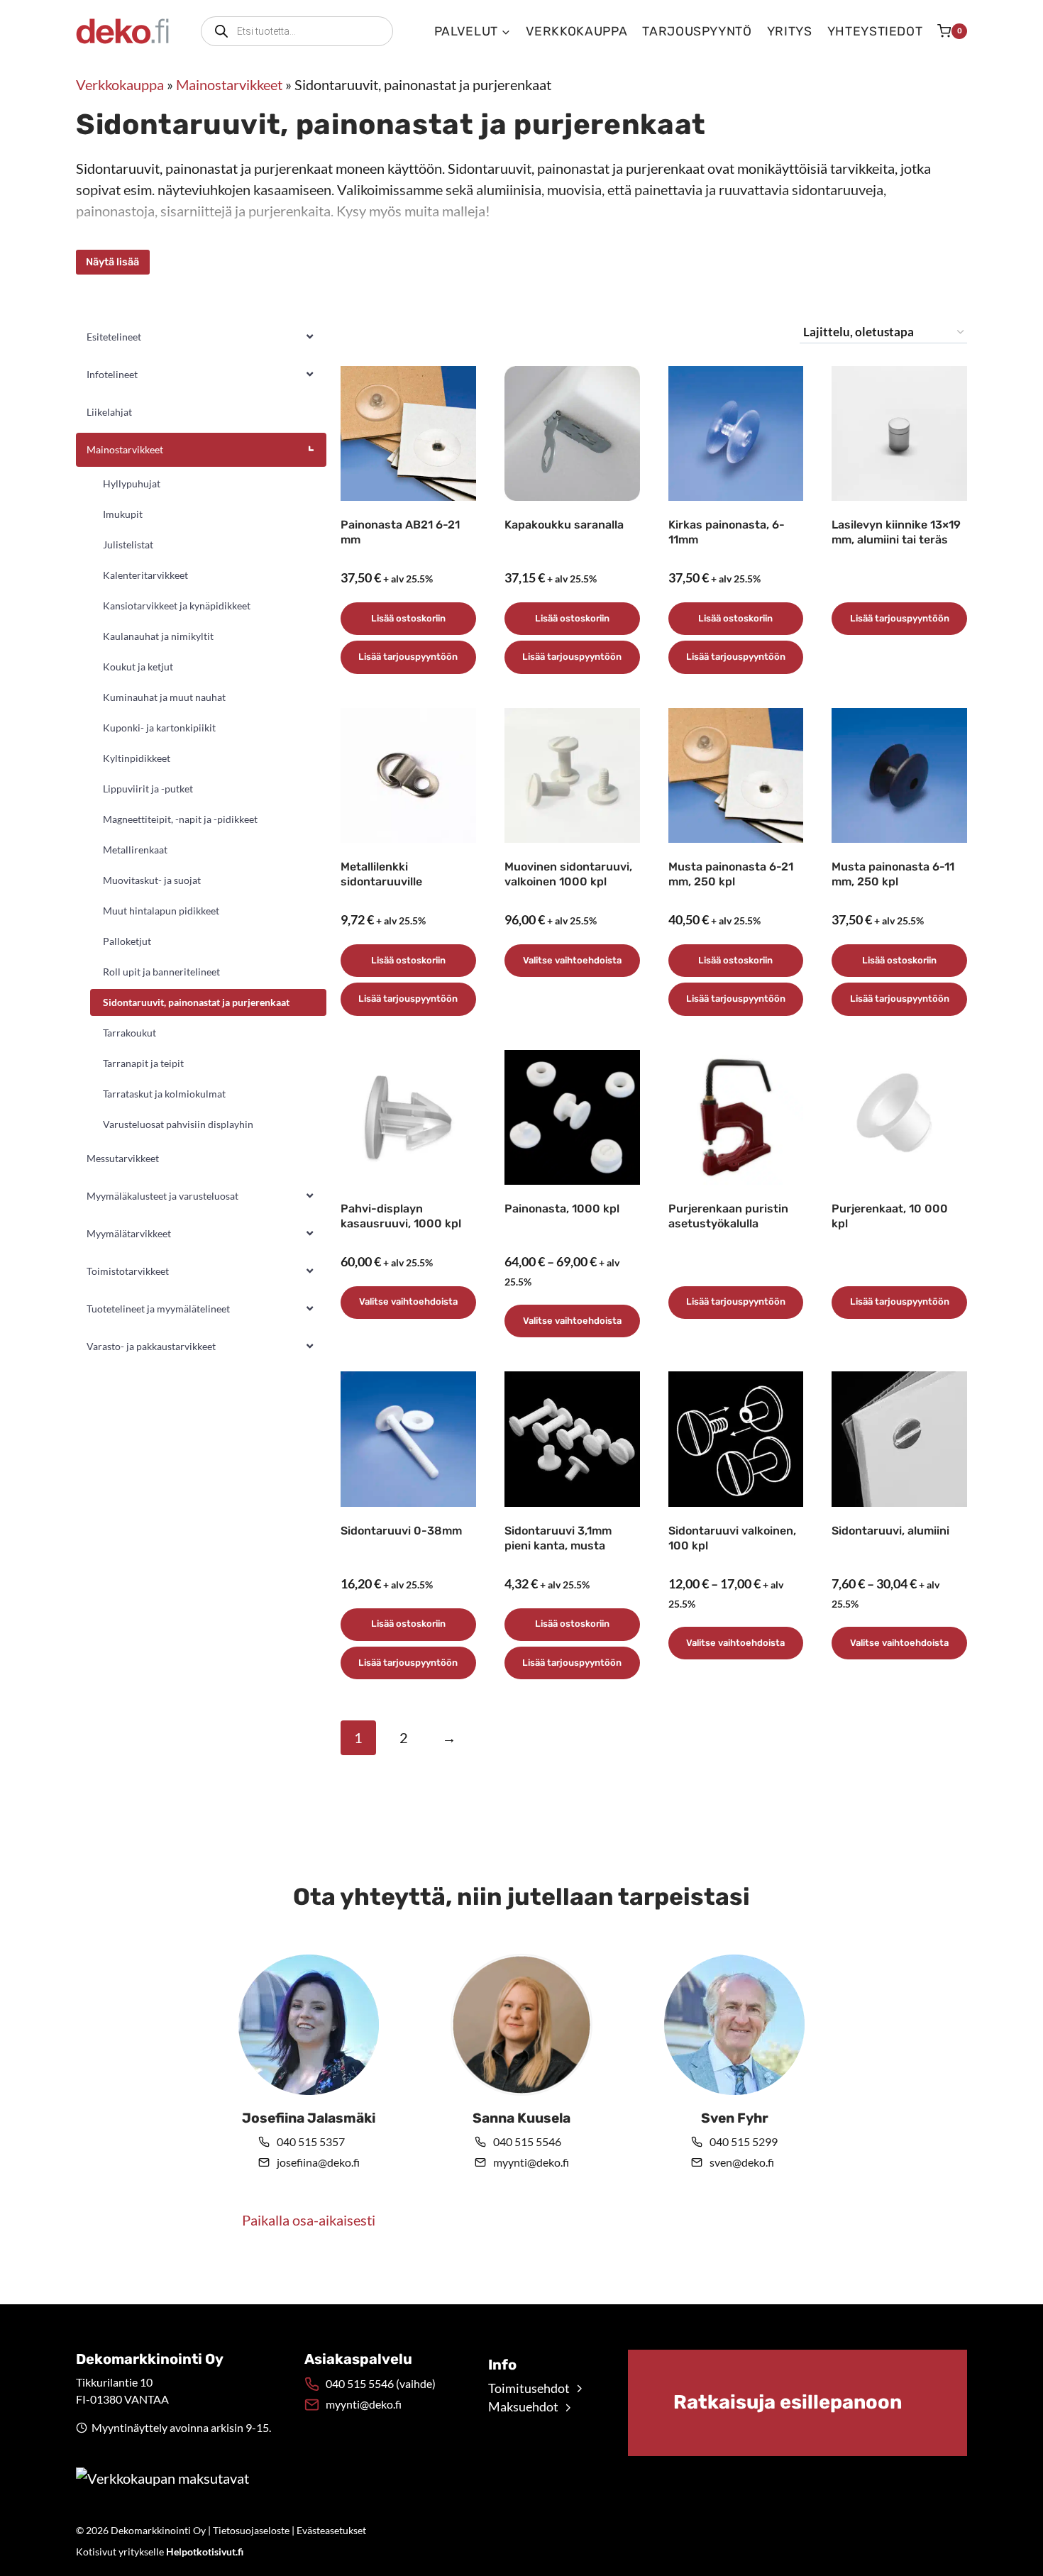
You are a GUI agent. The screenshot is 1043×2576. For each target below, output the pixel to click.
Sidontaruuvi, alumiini (890, 1531)
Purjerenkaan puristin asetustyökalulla (728, 1216)
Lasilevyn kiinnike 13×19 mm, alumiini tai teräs (896, 532)
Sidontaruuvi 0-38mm (401, 1531)
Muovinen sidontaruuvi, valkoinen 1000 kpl (568, 874)
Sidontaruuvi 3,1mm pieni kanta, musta (558, 1538)
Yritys (790, 31)
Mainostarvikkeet (229, 84)
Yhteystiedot (875, 31)
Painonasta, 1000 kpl (562, 1209)
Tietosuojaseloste (251, 2530)
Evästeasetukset (331, 2530)
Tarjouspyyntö (697, 31)
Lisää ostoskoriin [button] (408, 618)
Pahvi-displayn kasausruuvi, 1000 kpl (401, 1216)
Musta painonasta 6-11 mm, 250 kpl (893, 874)
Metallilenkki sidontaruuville (381, 874)
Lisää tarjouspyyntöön (408, 657)
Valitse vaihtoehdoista (572, 960)
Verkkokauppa (577, 31)
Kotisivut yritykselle (160, 2552)
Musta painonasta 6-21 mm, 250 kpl (731, 874)
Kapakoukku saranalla (564, 525)
